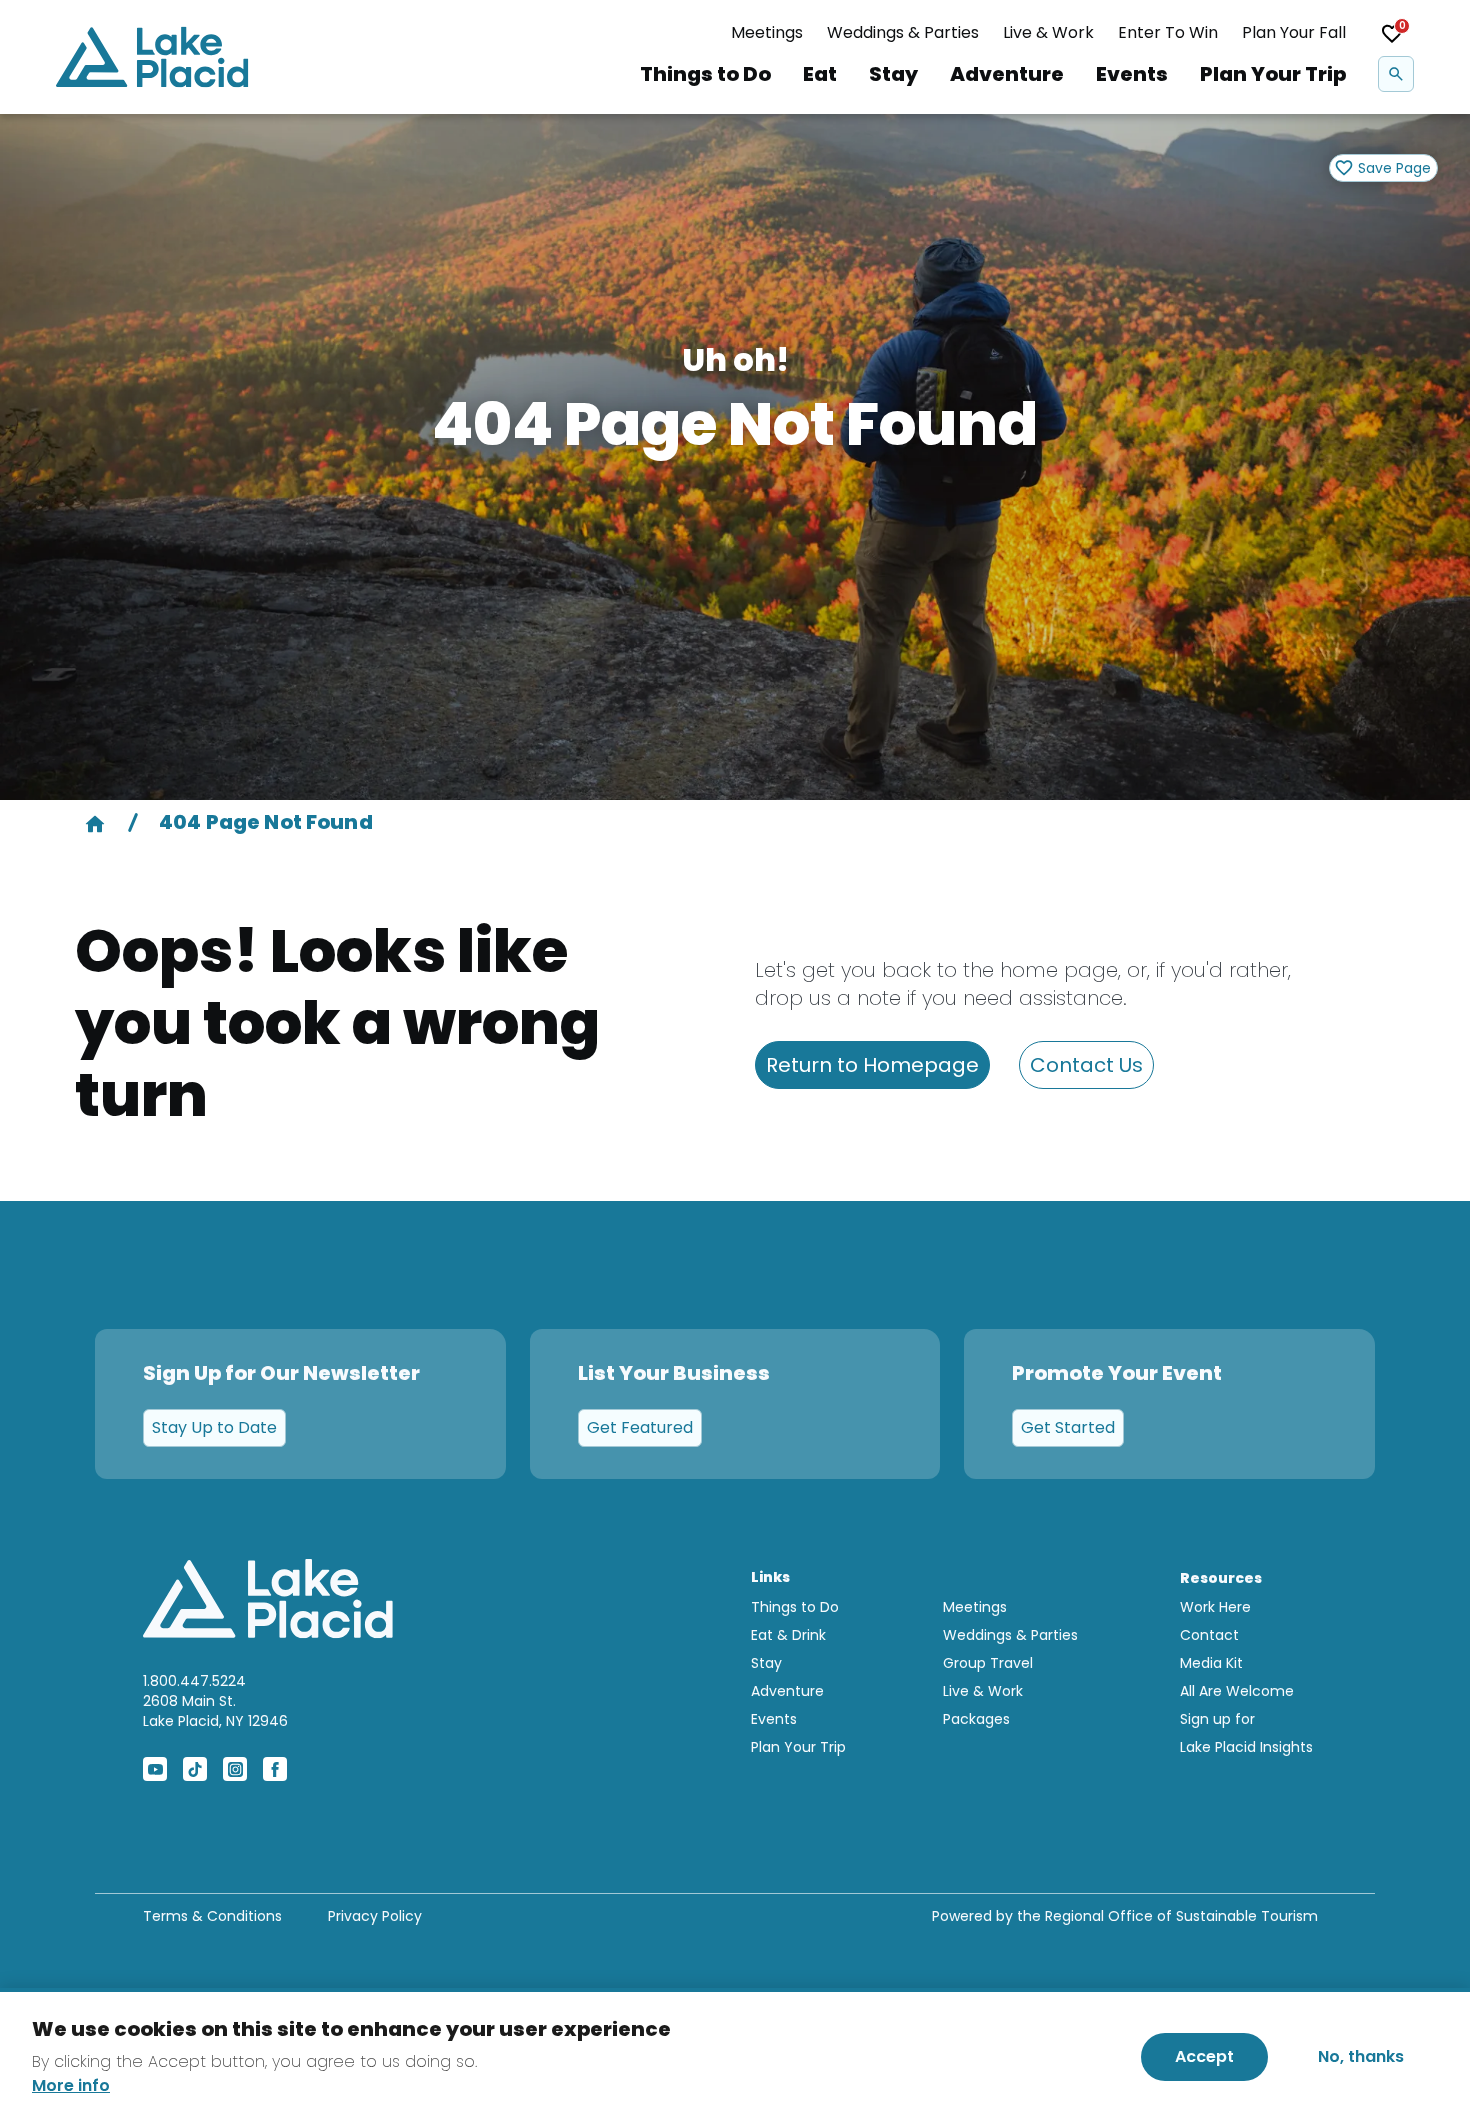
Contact (1209, 1635)
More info (71, 2086)
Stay (893, 74)
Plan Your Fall (1294, 32)
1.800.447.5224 (194, 1681)
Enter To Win (1168, 32)
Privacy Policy (375, 1916)
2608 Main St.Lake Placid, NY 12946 (215, 1711)
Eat (820, 74)
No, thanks (1361, 2056)
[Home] (95, 822)
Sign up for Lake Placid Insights (1246, 1733)
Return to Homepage (872, 1065)
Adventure (1007, 74)
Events (1132, 74)
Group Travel (988, 1663)
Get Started (1068, 1427)
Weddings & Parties (903, 32)
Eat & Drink (788, 1635)
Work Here (1215, 1607)
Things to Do (705, 74)
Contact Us (1086, 1065)
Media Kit (1211, 1663)
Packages (976, 1719)
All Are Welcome (1237, 1691)
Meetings (767, 32)
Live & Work (1048, 32)
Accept (1204, 2056)
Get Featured (640, 1427)
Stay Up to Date (214, 1427)
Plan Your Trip (1273, 74)
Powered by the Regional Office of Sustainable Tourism (1125, 1916)
